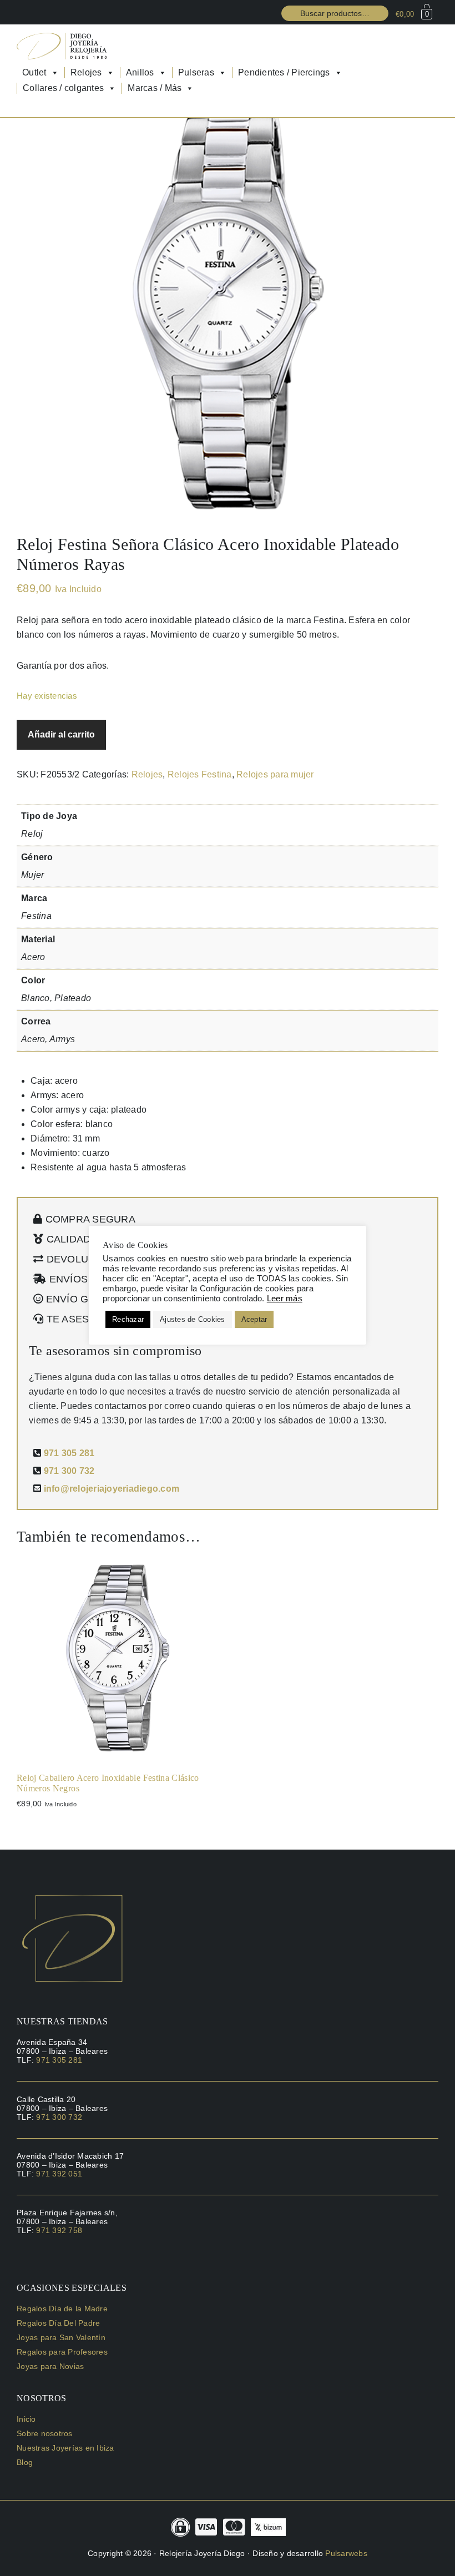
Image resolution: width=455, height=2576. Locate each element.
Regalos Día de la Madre (62, 2309)
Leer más (285, 1299)
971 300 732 (69, 1471)
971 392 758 (59, 2230)
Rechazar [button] (128, 1319)
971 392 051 (59, 2174)
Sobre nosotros (45, 2433)
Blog (25, 2462)
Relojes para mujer (275, 774)
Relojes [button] (86, 72)
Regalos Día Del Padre (58, 2323)
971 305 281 (69, 1453)
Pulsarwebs (346, 2553)
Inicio (26, 2419)
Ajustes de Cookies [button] (193, 1319)
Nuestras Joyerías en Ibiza (65, 2448)
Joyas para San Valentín (61, 2337)
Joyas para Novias (50, 2366)
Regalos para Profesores (62, 2352)
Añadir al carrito (61, 734)
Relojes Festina (200, 774)
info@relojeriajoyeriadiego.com (112, 1489)
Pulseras (196, 72)
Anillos (140, 72)
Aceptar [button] (254, 1319)
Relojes (147, 774)
